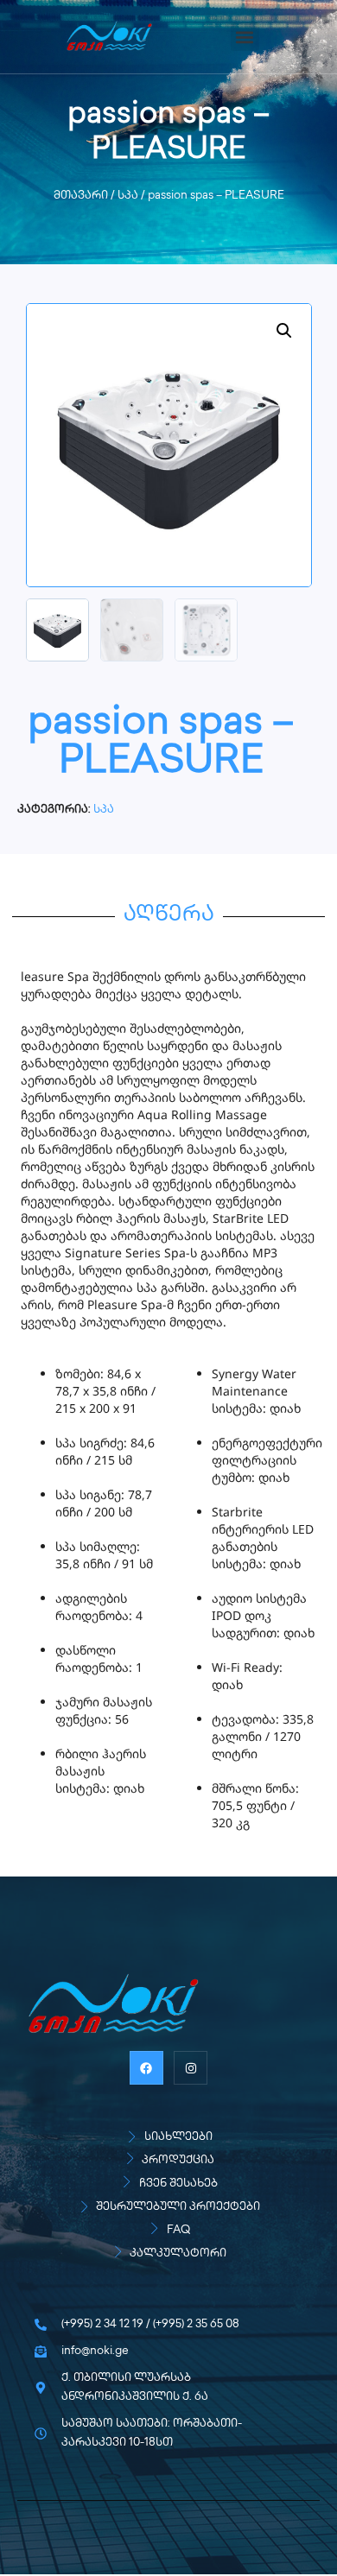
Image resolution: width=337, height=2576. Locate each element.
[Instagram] (191, 2068)
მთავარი (81, 196)
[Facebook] (146, 2068)
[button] (245, 37)
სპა (128, 196)
